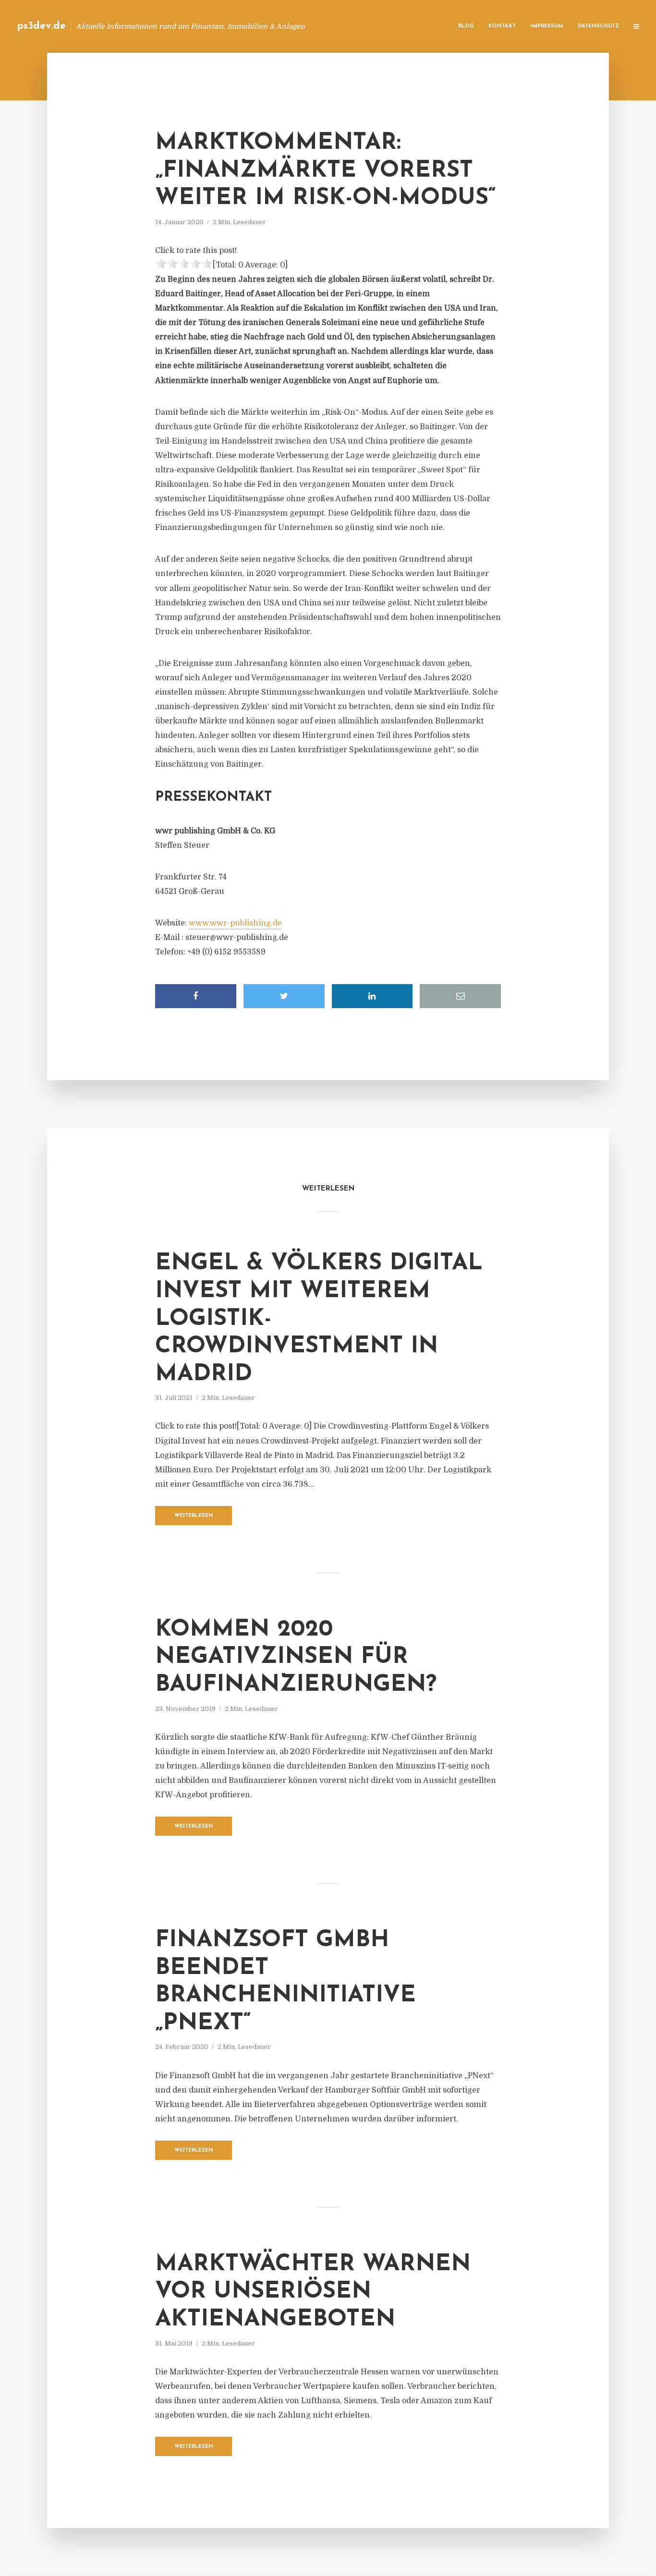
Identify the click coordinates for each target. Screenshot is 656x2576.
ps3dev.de (41, 26)
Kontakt (502, 26)
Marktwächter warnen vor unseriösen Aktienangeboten (313, 2292)
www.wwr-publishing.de (235, 923)
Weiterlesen (194, 1516)
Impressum (547, 26)
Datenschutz (598, 26)
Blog (466, 26)
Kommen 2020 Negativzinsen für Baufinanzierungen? (296, 1657)
